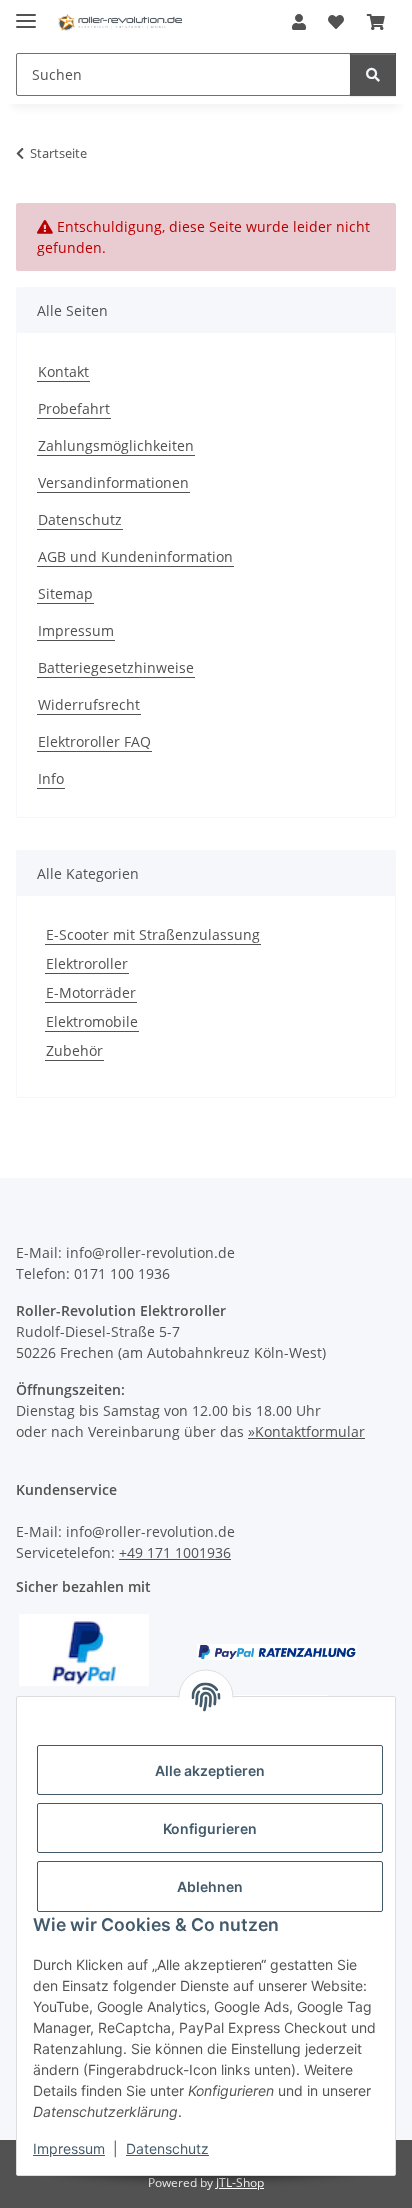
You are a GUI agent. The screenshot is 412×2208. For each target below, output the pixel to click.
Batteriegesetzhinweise (116, 667)
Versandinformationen (113, 482)
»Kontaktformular (306, 1431)
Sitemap (65, 593)
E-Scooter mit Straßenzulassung (153, 934)
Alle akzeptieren (210, 1770)
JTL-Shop (240, 2182)
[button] (299, 22)
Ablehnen (210, 1886)
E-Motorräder (91, 992)
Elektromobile (92, 1021)
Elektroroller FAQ (94, 741)
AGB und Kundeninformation (135, 556)
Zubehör (74, 1050)
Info (51, 778)
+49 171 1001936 (175, 1552)
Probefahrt (74, 408)
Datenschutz (167, 2148)
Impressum (69, 2148)
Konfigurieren (210, 1828)
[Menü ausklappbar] (26, 12)
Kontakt (63, 371)
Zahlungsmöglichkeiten (116, 445)
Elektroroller (87, 963)
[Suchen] (373, 74)
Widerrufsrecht (89, 704)
